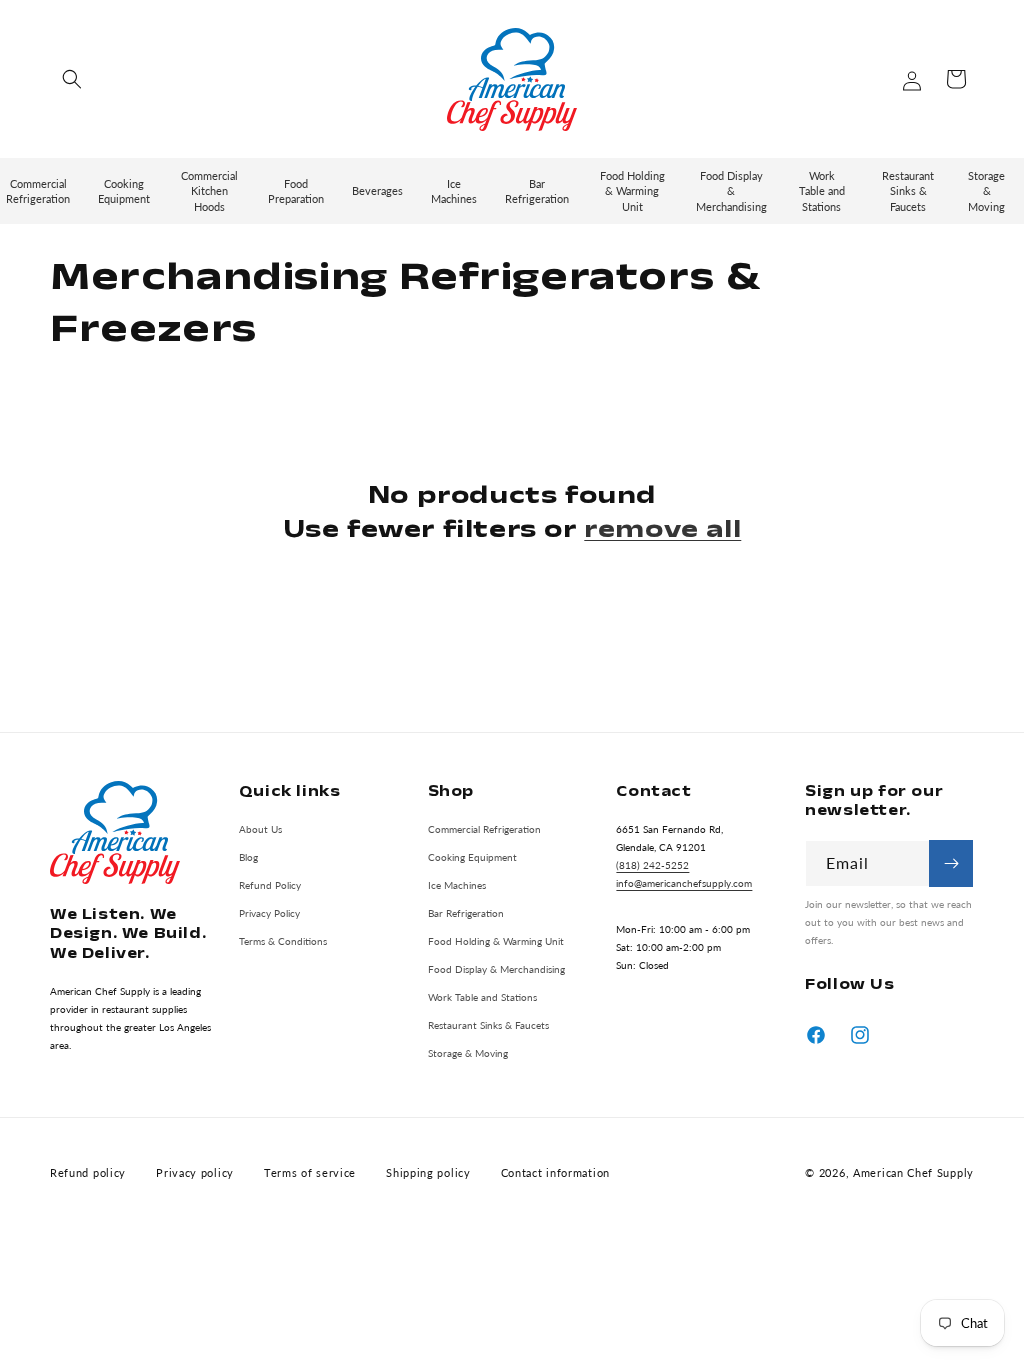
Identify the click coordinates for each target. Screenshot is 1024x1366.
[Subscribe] (951, 863)
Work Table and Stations (482, 997)
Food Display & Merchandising (496, 969)
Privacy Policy (269, 913)
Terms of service (310, 1172)
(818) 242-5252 (652, 865)
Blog (248, 857)
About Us (260, 829)
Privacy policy (195, 1172)
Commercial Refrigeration (484, 829)
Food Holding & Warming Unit (496, 941)
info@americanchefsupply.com (684, 883)
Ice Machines (457, 885)
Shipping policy (428, 1172)
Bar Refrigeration (466, 913)
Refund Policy (270, 885)
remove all (662, 528)
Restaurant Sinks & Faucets (488, 1025)
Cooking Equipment (472, 857)
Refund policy (88, 1172)
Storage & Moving (468, 1053)
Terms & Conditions (283, 941)
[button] (72, 79)
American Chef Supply (913, 1172)
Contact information (555, 1172)
